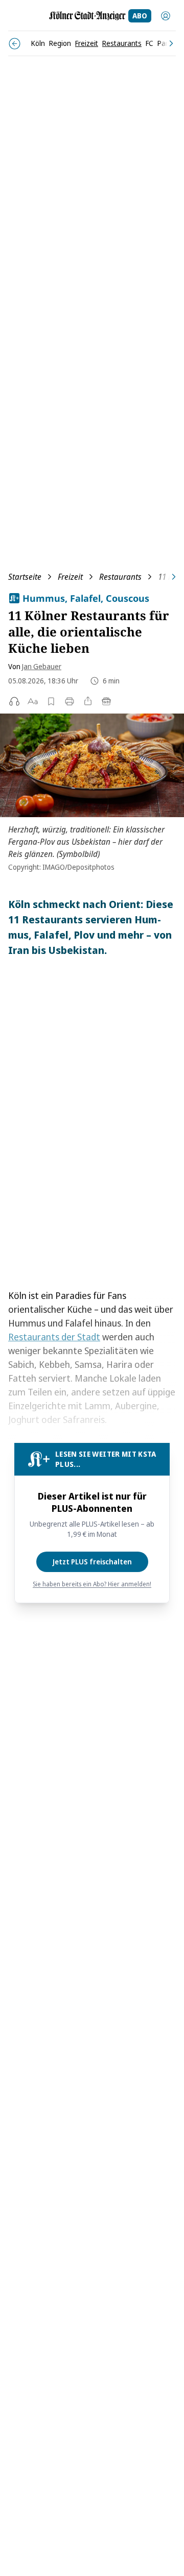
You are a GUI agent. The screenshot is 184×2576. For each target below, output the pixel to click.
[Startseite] (87, 16)
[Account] (166, 16)
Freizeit (70, 577)
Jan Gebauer (42, 666)
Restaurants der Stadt (54, 1337)
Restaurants (120, 577)
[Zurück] (15, 44)
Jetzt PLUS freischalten (92, 1562)
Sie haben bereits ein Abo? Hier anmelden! (92, 1584)
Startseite (25, 577)
